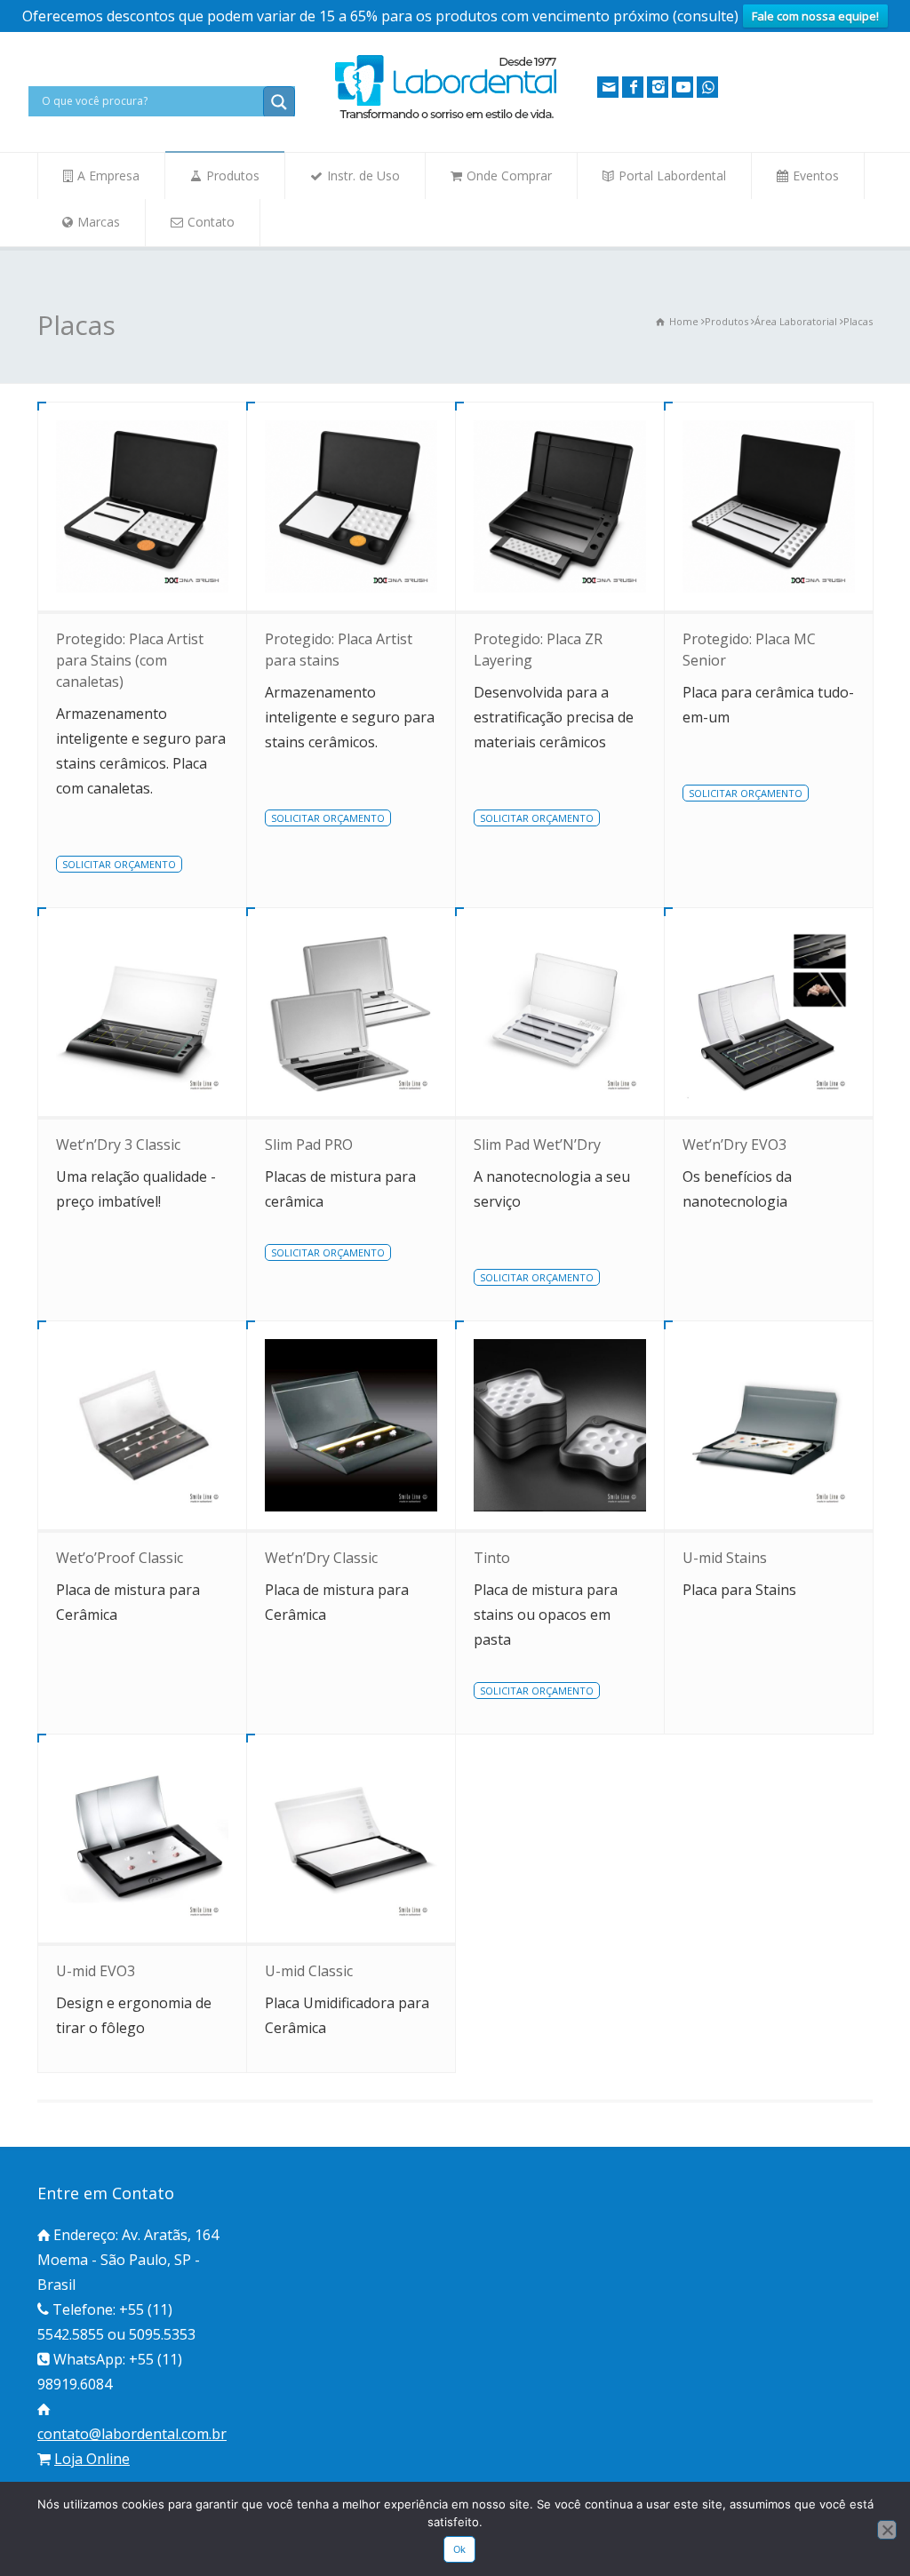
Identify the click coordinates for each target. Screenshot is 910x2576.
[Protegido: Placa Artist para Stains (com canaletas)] (142, 506)
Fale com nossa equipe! (815, 16)
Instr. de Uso (363, 175)
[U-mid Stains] (769, 1425)
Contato (211, 222)
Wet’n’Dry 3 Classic (118, 1144)
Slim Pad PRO (309, 1144)
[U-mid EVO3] (142, 1838)
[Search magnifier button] (279, 102)
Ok (460, 2549)
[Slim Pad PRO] (351, 1012)
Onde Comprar (509, 175)
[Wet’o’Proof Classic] (142, 1425)
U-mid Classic (309, 1971)
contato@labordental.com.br (132, 2434)
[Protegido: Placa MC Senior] (769, 506)
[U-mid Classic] (351, 1838)
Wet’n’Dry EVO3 (734, 1144)
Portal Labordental (672, 175)
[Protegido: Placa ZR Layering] (560, 506)
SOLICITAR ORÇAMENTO (119, 864)
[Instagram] (658, 87)
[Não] (887, 2530)
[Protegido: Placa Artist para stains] (351, 506)
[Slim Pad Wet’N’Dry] (560, 1012)
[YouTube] (682, 87)
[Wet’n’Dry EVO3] (769, 1012)
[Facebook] (633, 87)
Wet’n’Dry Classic (321, 1558)
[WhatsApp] (707, 87)
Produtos (233, 175)
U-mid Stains (725, 1558)
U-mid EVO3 (96, 1971)
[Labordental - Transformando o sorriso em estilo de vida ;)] (446, 117)
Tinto (492, 1558)
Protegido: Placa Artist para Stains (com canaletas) (130, 660)
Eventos (816, 175)
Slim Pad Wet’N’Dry (537, 1144)
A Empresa (108, 175)
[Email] (608, 87)
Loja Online (92, 2459)
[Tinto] (560, 1425)
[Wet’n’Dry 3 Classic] (142, 1012)
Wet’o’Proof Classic (120, 1558)
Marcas (99, 222)
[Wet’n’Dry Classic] (351, 1425)
